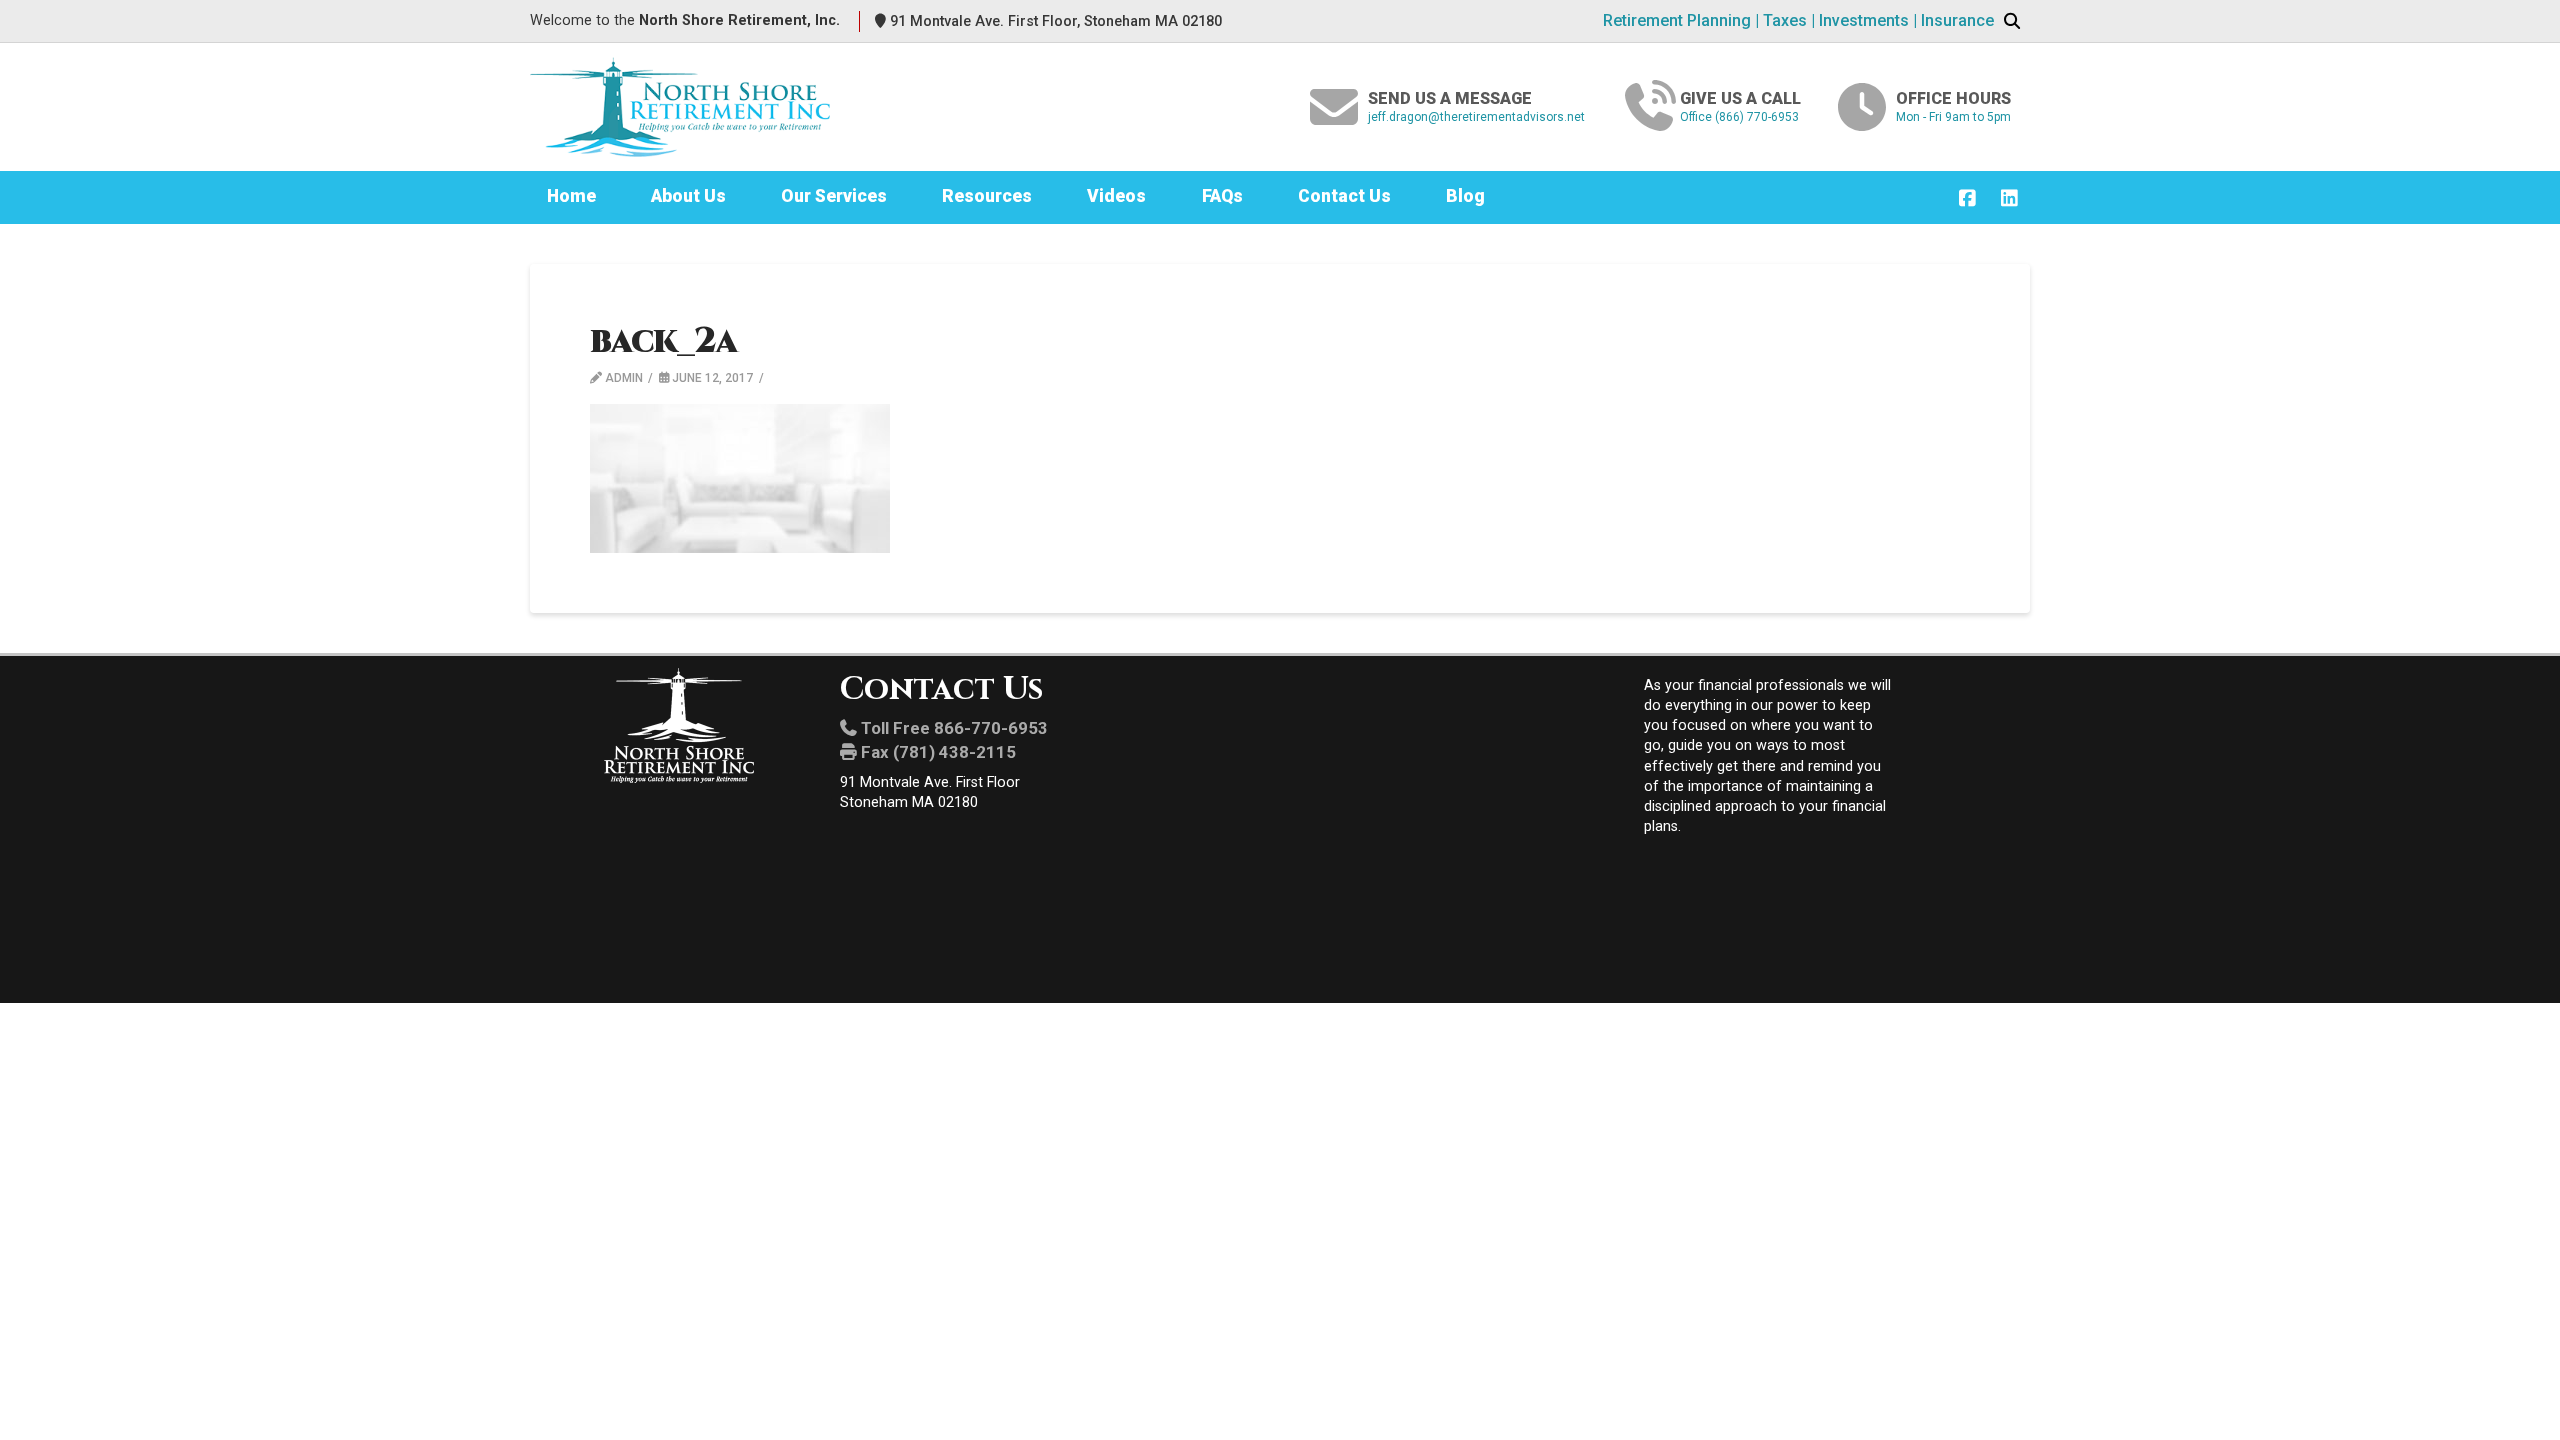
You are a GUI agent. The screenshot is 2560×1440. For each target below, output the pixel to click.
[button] (2012, 22)
